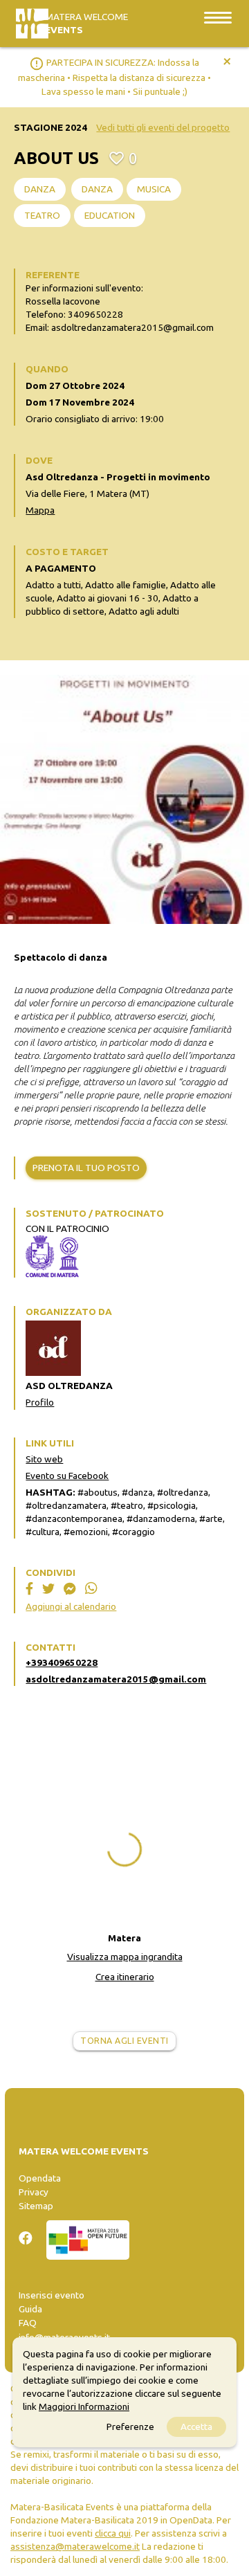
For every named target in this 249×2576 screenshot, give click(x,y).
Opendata (40, 2178)
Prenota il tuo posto (86, 1168)
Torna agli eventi (124, 2041)
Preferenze (130, 2427)
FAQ (28, 2323)
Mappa (40, 510)
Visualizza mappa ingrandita (125, 1957)
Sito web (44, 1459)
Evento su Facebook (67, 1476)
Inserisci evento (52, 2295)
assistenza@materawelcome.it (75, 2546)
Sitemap (36, 2206)
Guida (30, 2309)
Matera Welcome (86, 23)
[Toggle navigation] (218, 17)
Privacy (34, 2192)
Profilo (40, 1402)
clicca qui (113, 2533)
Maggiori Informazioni (84, 2406)
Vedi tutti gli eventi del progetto (163, 127)
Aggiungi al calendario (71, 1606)
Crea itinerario (125, 1977)
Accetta (196, 2427)
